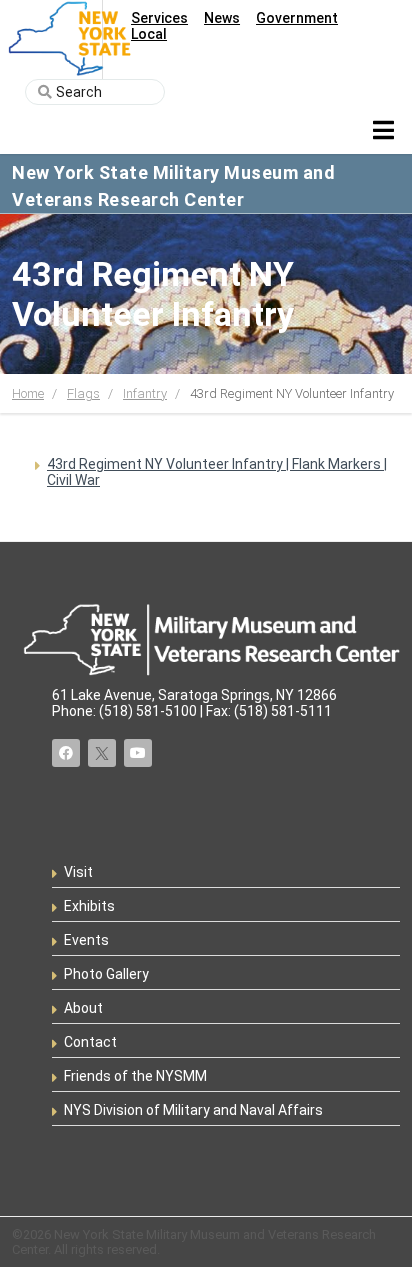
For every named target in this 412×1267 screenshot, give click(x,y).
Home (28, 393)
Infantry (145, 393)
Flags (83, 393)
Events (86, 940)
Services (159, 18)
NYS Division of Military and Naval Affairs (193, 1110)
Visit (78, 872)
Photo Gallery (106, 974)
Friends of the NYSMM (135, 1076)
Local (149, 34)
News (222, 18)
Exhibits (89, 906)
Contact (90, 1042)
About (83, 1008)
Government (297, 18)
